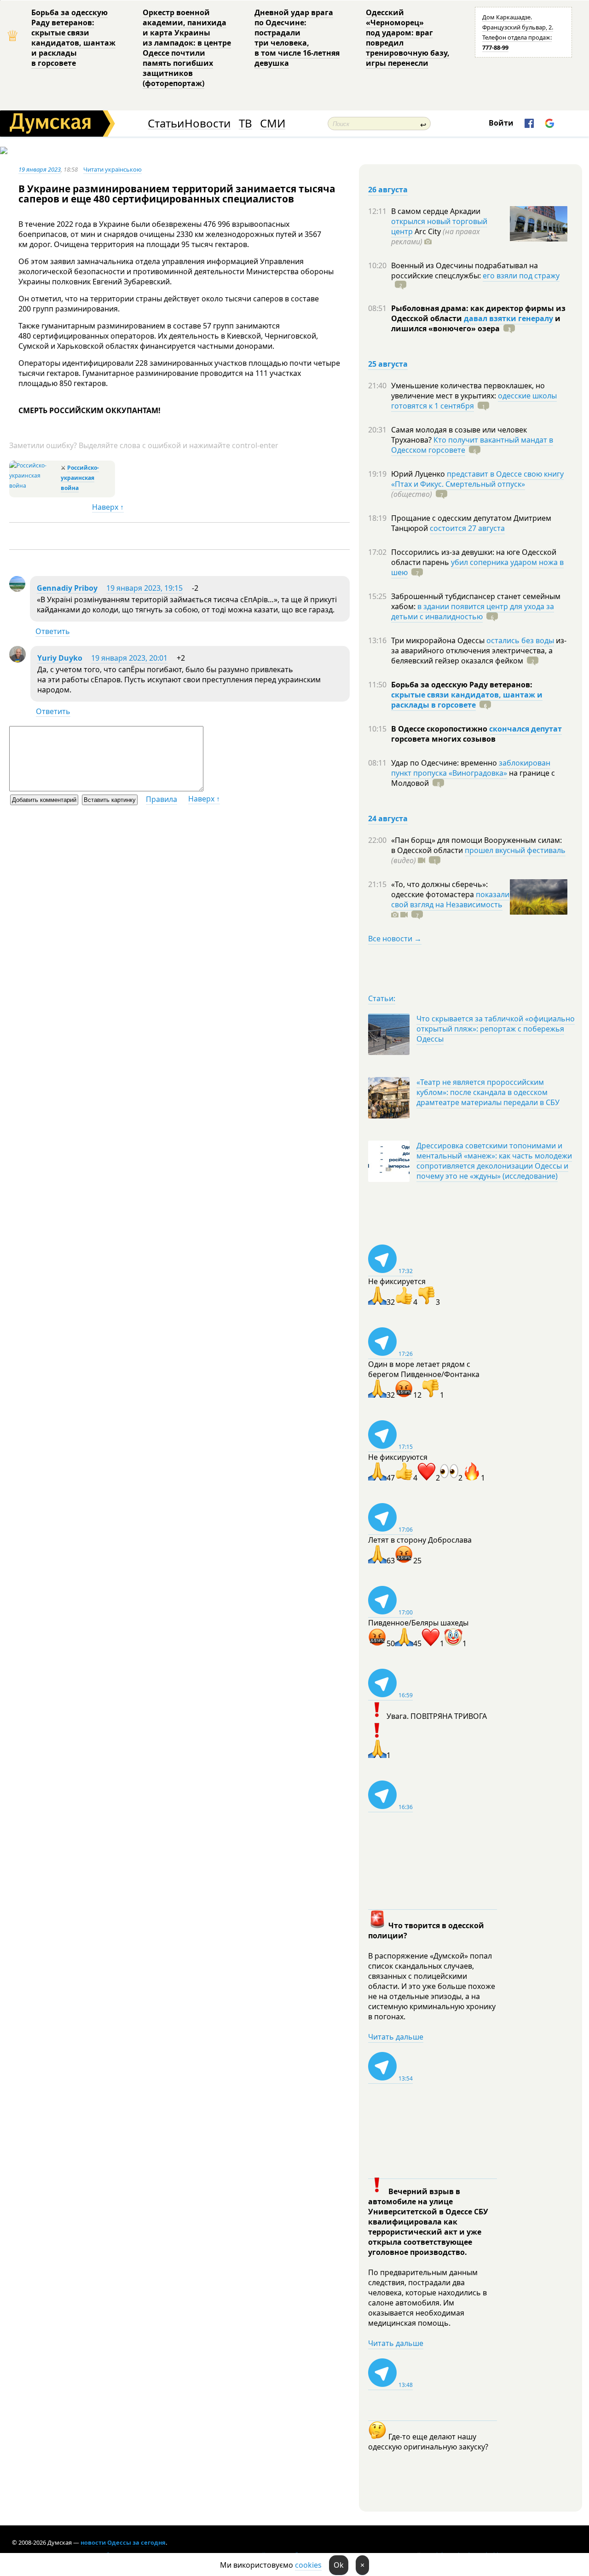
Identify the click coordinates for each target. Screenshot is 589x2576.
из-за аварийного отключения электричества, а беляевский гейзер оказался (479, 651)
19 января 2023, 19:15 (144, 588)
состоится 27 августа (467, 528)
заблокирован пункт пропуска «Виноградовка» (471, 768)
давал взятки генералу (508, 318)
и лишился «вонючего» (476, 323)
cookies (308, 2565)
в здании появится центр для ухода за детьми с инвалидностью (473, 611)
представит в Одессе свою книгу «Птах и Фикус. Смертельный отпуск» (477, 479)
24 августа (388, 818)
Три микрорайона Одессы (439, 640)
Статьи (166, 124)
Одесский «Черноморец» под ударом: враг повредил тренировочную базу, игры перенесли (408, 38)
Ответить (53, 631)
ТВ (245, 124)
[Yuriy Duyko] (17, 660)
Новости (208, 124)
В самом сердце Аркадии (436, 211)
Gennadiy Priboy (67, 588)
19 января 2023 (40, 169)
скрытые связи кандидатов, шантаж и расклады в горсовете (467, 700)
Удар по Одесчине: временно (445, 763)
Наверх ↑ (108, 507)
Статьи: (382, 998)
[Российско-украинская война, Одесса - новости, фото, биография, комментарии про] (34, 486)
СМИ (273, 124)
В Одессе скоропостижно (440, 729)
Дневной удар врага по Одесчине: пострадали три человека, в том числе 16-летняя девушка (297, 38)
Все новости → (395, 939)
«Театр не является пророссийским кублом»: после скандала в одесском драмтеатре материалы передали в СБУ (488, 1092)
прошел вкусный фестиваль (515, 850)
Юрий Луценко (419, 474)
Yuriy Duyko (60, 658)
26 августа (388, 190)
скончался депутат (525, 729)
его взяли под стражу (521, 276)
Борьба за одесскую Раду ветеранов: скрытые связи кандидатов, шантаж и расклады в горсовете (73, 38)
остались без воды (520, 640)
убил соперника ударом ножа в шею (477, 567)
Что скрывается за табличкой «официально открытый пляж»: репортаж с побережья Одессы (496, 1029)
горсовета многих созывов (443, 739)
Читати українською (113, 169)
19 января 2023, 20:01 (129, 658)
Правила (162, 799)
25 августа (388, 364)
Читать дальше (396, 2037)
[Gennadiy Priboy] (17, 589)
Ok (339, 2565)
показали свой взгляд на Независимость (450, 899)
